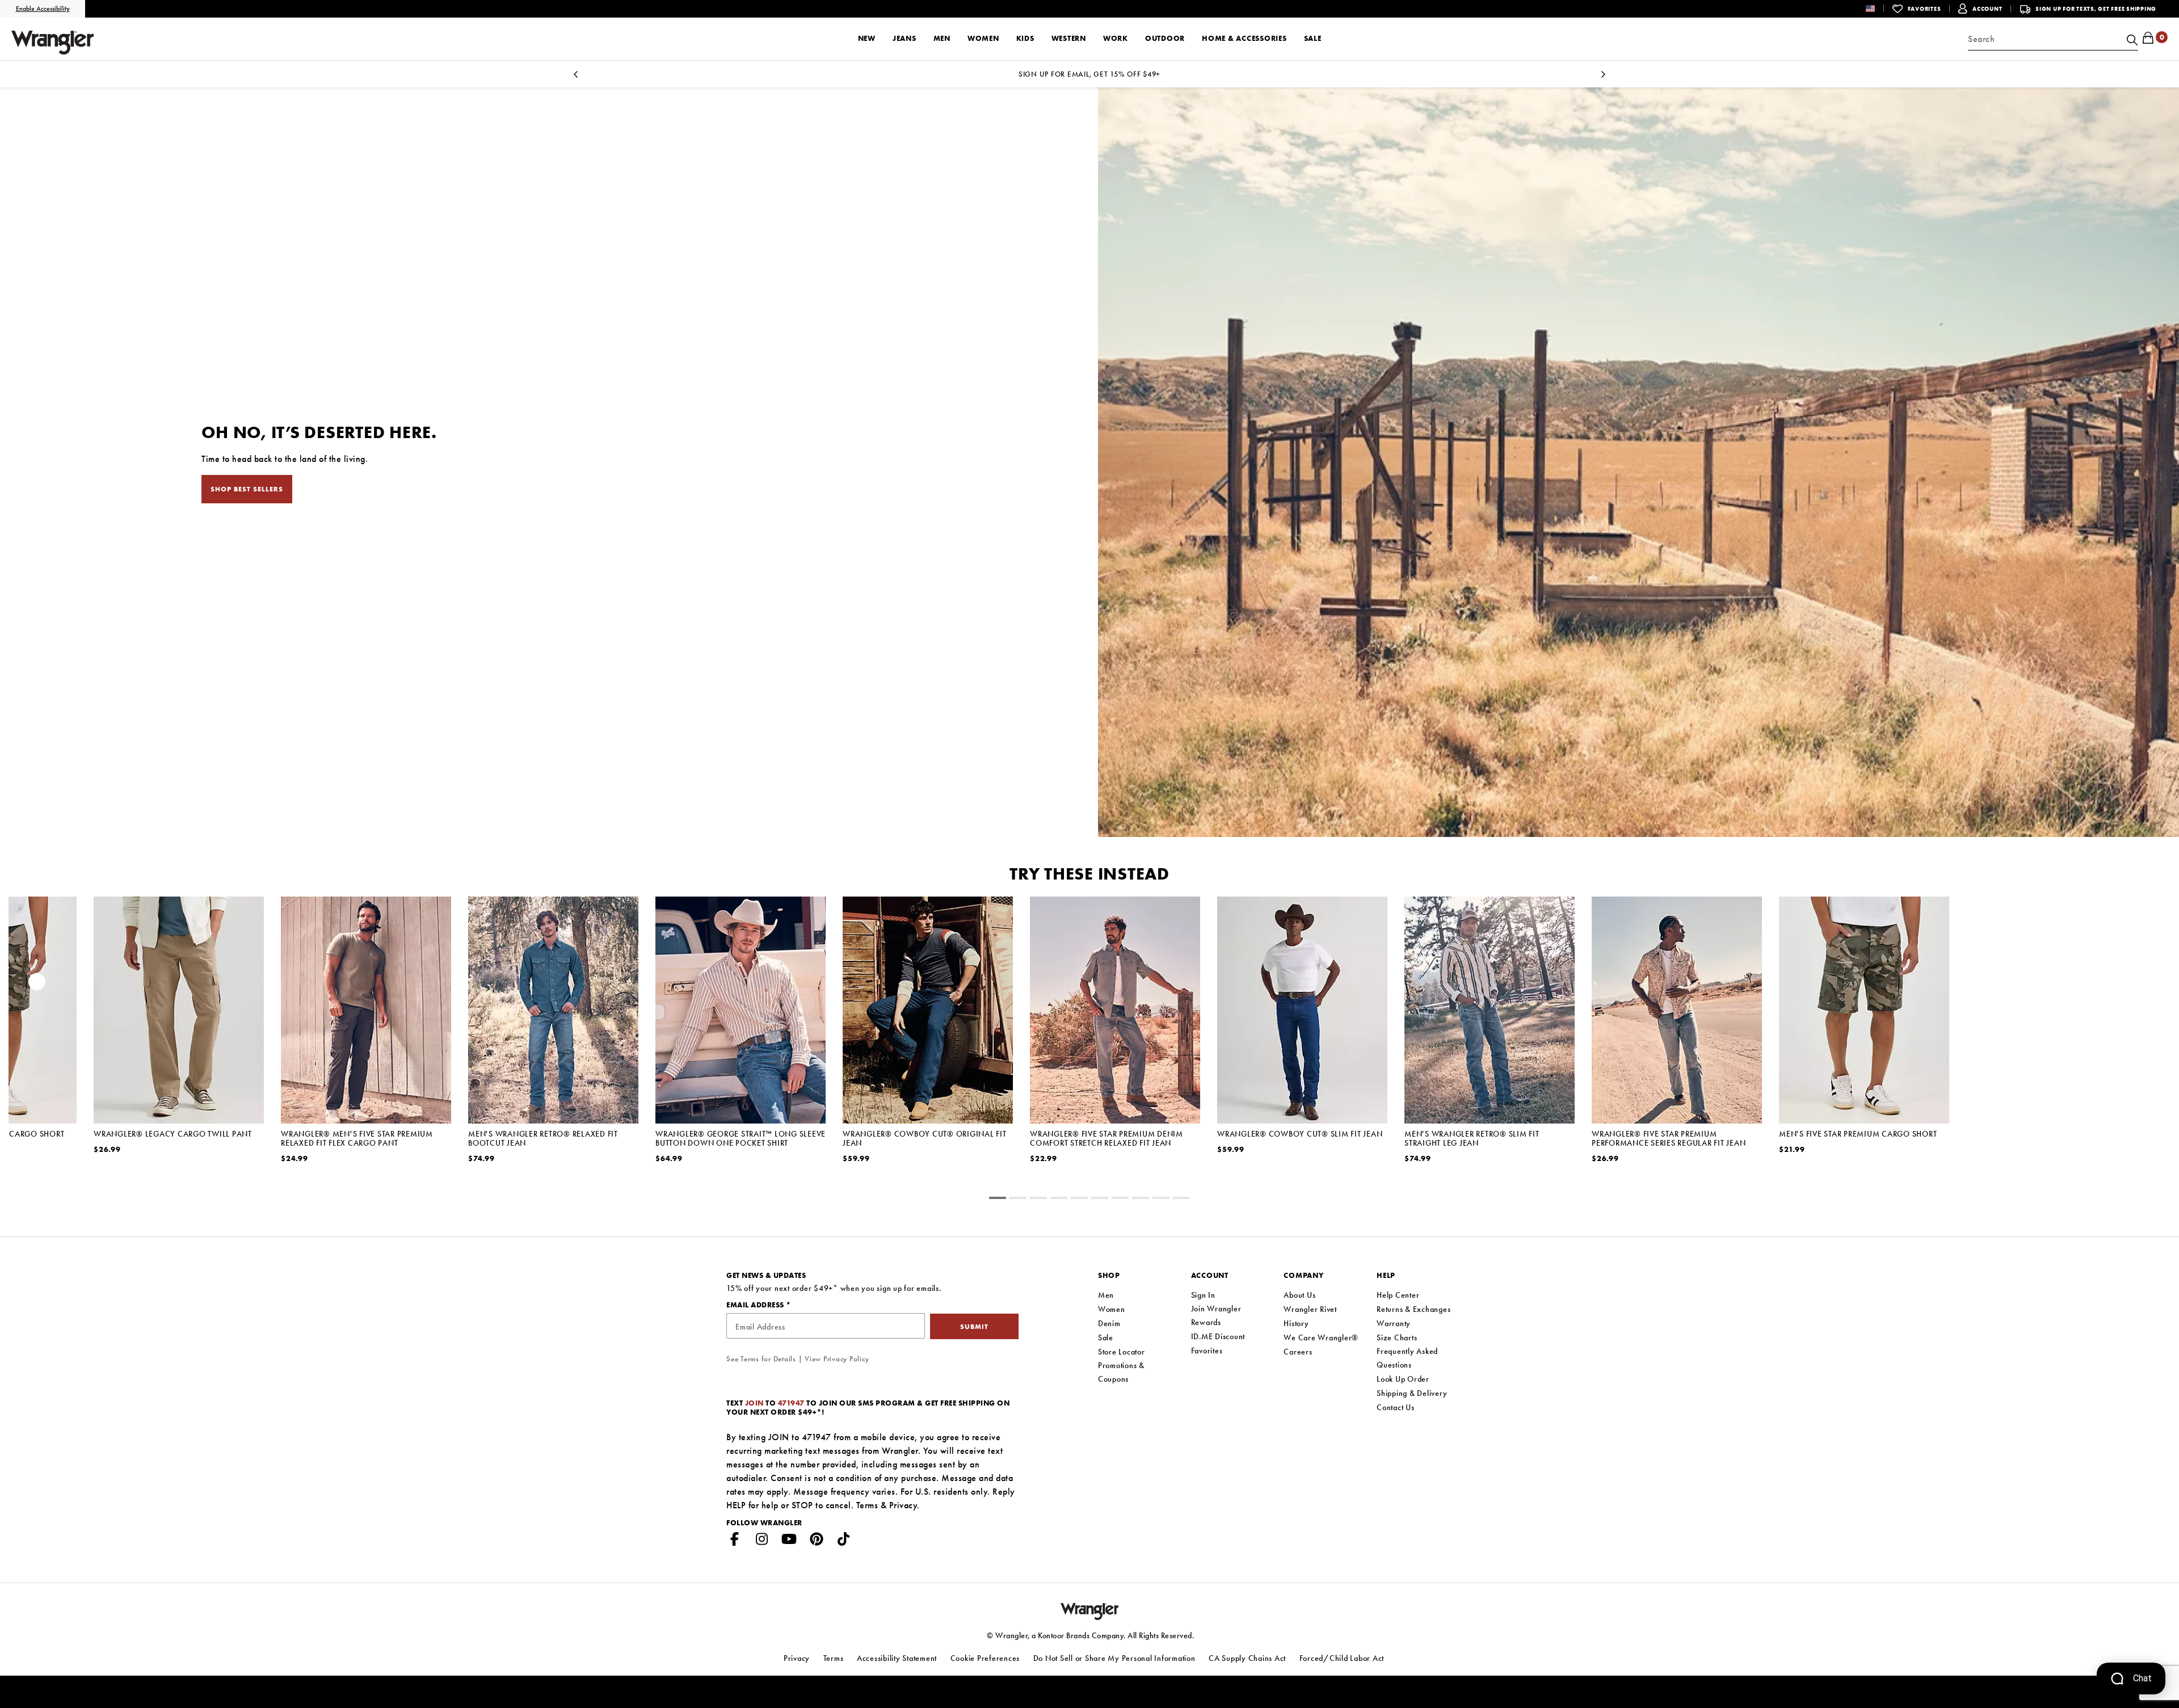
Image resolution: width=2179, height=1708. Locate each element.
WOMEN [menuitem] (983, 38)
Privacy (903, 1505)
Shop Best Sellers (247, 489)
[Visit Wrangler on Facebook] (735, 1541)
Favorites (1207, 1351)
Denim (1109, 1323)
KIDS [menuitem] (1025, 38)
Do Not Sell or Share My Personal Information (1114, 1658)
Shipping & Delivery (1412, 1393)
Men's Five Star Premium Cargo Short (1858, 1134)
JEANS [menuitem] (905, 38)
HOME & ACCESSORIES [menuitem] (1244, 38)
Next (1604, 77)
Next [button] (2142, 985)
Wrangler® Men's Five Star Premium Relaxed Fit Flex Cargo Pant (357, 1138)
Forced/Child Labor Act (1342, 1658)
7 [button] (1141, 1200)
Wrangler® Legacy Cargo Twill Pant (173, 1134)
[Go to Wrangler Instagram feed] (762, 1541)
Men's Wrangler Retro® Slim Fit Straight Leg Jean (1472, 1138)
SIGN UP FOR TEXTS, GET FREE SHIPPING (2096, 9)
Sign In (1203, 1295)
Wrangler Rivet (1310, 1309)
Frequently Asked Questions (1407, 1358)
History (1296, 1323)
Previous (575, 77)
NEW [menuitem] (867, 38)
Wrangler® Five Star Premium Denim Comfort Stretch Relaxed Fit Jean (1107, 1138)
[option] (179, 1040)
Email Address (756, 1305)
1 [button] (1018, 1200)
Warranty (1394, 1323)
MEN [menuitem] (942, 38)
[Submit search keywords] (2131, 39)
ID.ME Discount (1218, 1336)
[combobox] (2053, 39)
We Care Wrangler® (1321, 1337)
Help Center (1398, 1295)
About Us (1299, 1295)
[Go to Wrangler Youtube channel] (789, 1541)
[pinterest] (817, 1541)
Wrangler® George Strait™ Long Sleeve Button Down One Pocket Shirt (741, 1138)
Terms (867, 1505)
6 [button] (1120, 1200)
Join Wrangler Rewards (1216, 1315)
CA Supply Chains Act (1247, 1658)
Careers (1298, 1352)
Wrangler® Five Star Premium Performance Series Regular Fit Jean (1669, 1138)
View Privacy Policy (837, 1359)
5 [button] (1100, 1200)
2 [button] (1038, 1200)
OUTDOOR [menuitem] (1165, 38)
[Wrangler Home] (52, 43)
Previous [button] (37, 985)
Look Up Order (1403, 1379)
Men (1106, 1295)
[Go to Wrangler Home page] (1090, 1610)
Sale (1106, 1337)
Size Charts (1397, 1337)
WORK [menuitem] (1116, 38)
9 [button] (1181, 1200)
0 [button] (998, 1200)
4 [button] (1079, 1200)
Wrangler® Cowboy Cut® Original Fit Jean (925, 1138)
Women (1112, 1309)
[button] (1879, 8)
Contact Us (1396, 1407)
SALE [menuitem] (1313, 38)
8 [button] (1161, 1200)
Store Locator (1122, 1352)
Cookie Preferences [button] (985, 1658)
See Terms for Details (761, 1359)
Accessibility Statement (897, 1658)
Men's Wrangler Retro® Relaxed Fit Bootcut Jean (543, 1138)
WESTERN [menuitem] (1069, 38)
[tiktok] (844, 1541)
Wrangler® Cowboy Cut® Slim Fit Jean (1300, 1134)
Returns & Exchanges (1414, 1309)
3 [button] (1059, 1200)
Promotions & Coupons (1121, 1372)
